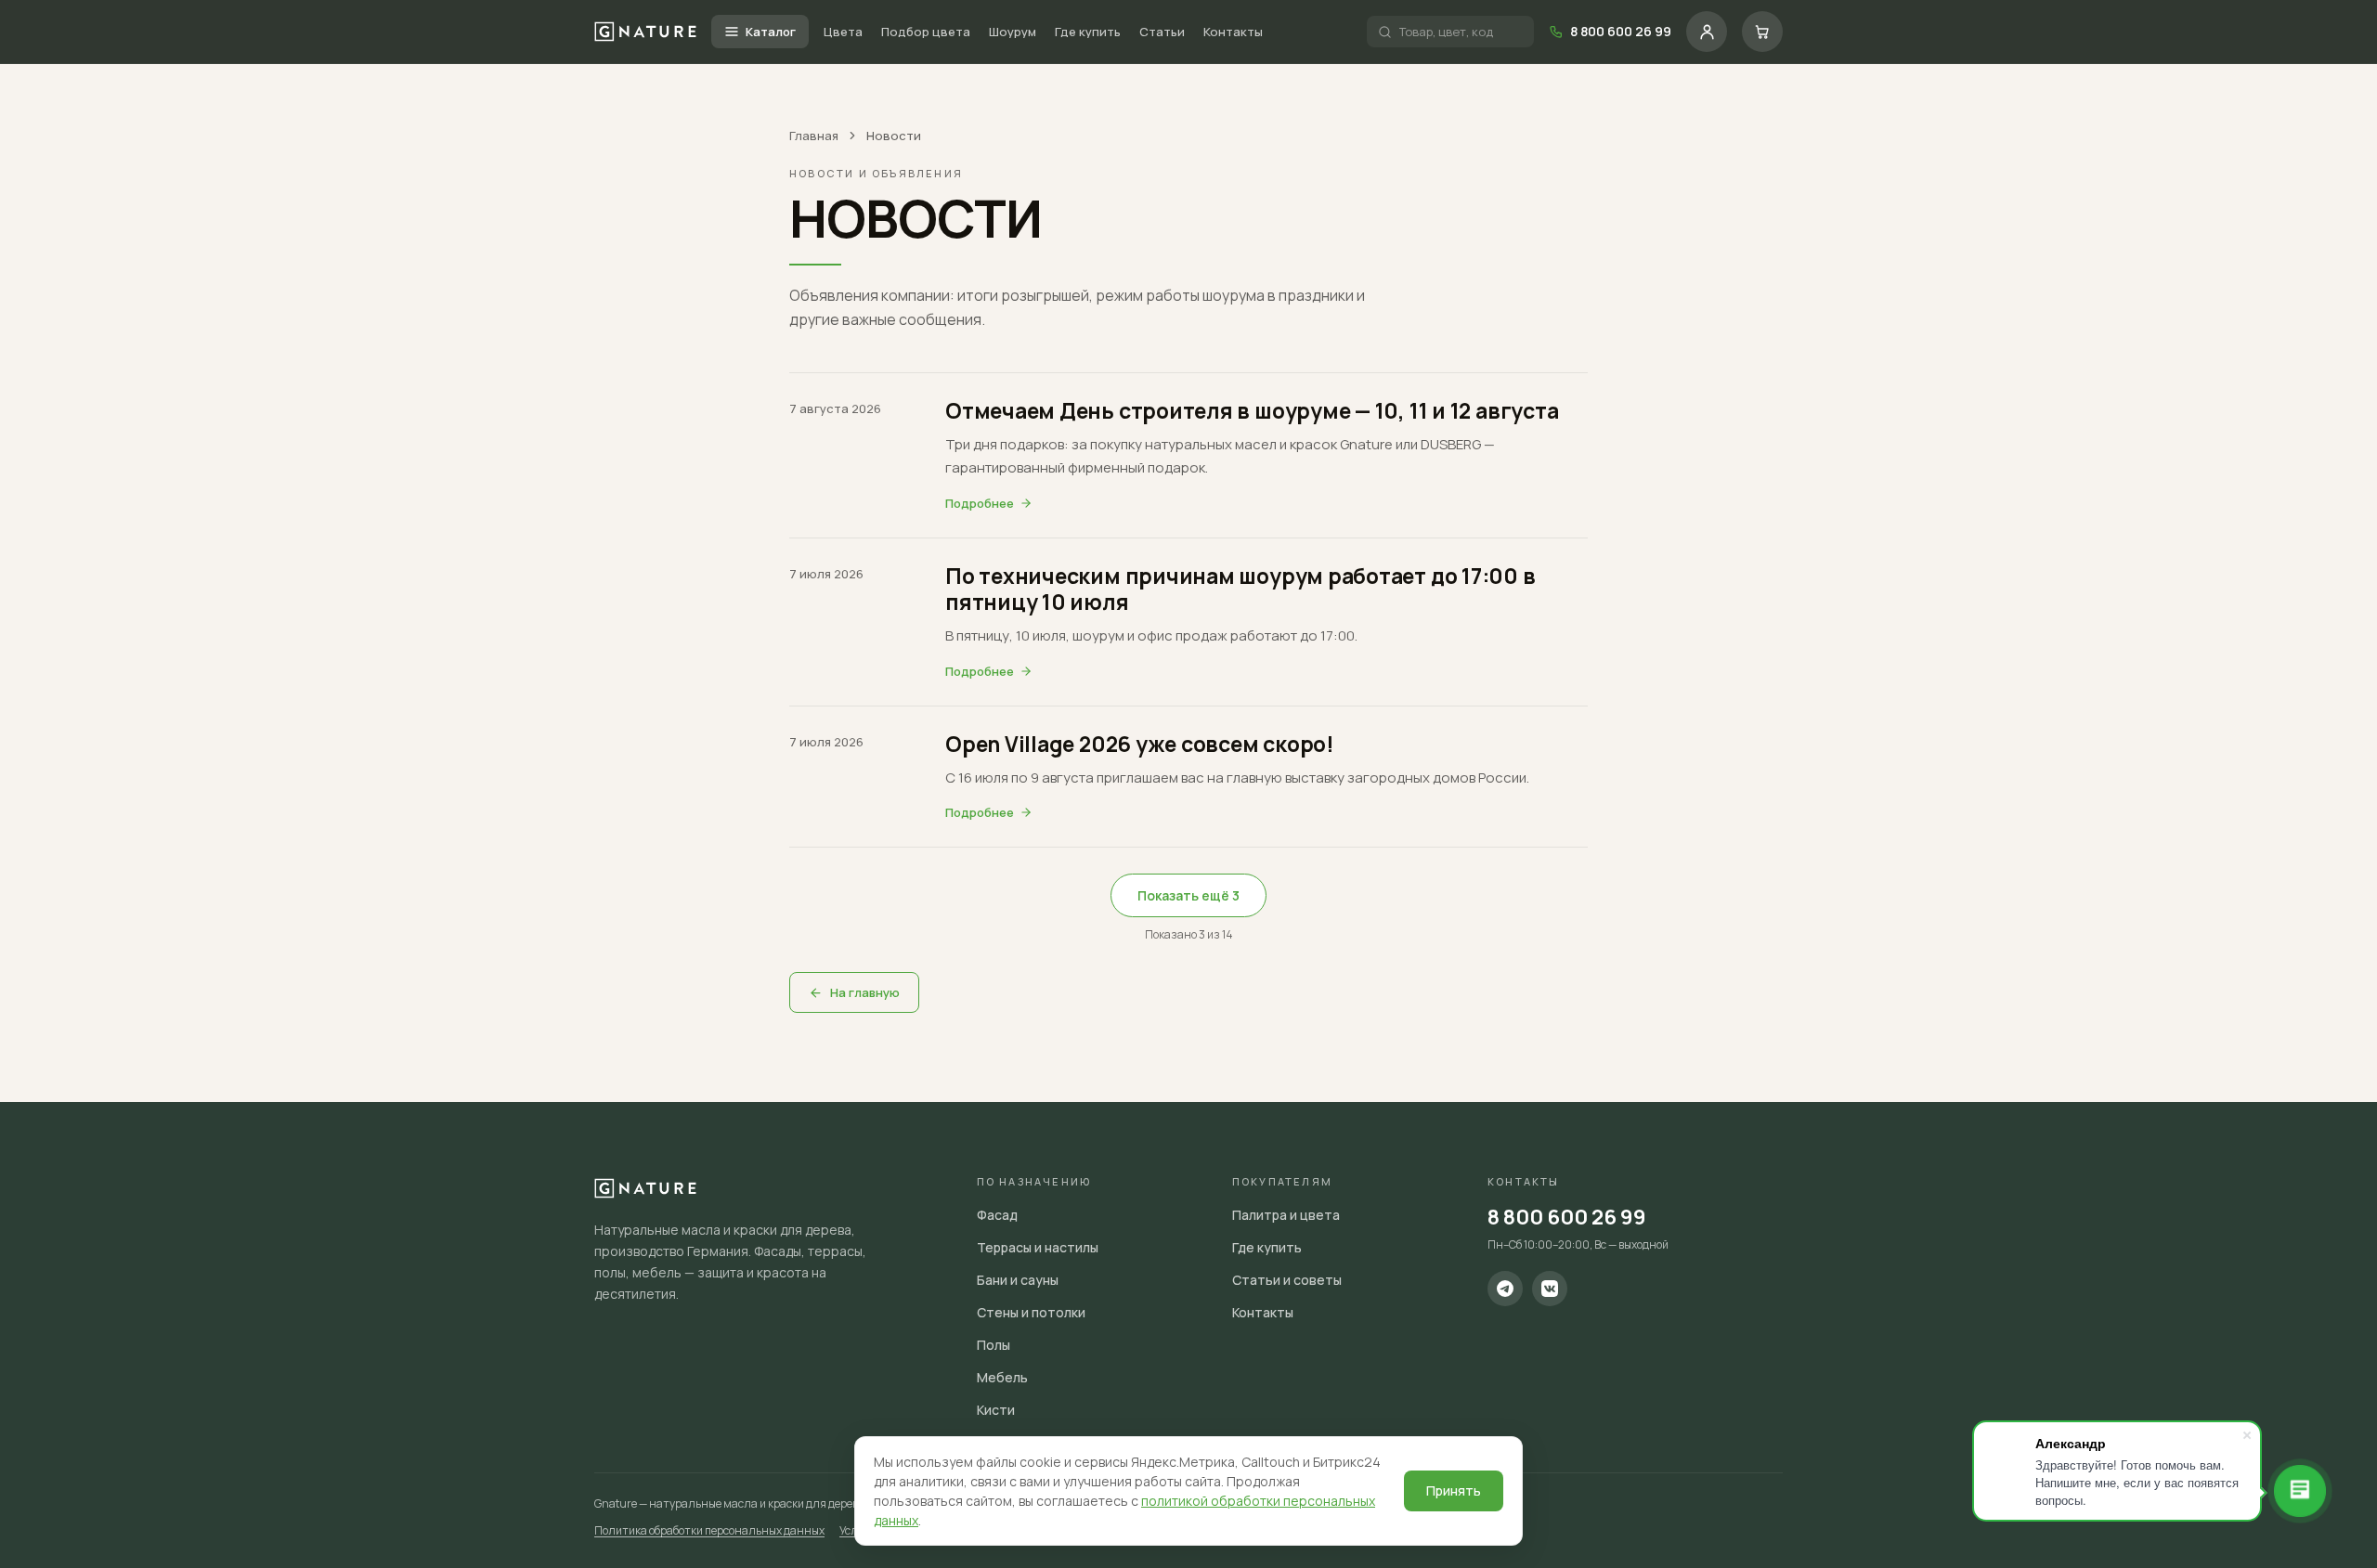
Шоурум (1013, 32)
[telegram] (1505, 1289)
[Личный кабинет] (1707, 32)
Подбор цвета (926, 32)
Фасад (997, 1215)
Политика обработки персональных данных (709, 1530)
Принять (1454, 1490)
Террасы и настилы (1038, 1247)
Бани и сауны (1018, 1280)
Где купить (1088, 32)
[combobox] (1461, 32)
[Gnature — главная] (645, 31)
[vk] (1550, 1289)
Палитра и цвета (1286, 1215)
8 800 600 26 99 (1567, 1217)
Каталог (771, 32)
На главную (865, 992)
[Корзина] (1762, 32)
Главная (814, 136)
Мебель (1002, 1377)
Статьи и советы (1287, 1280)
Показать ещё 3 (1188, 895)
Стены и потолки (1031, 1312)
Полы (994, 1345)
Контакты (1233, 32)
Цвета (843, 32)
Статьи (1162, 32)
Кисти (996, 1410)
